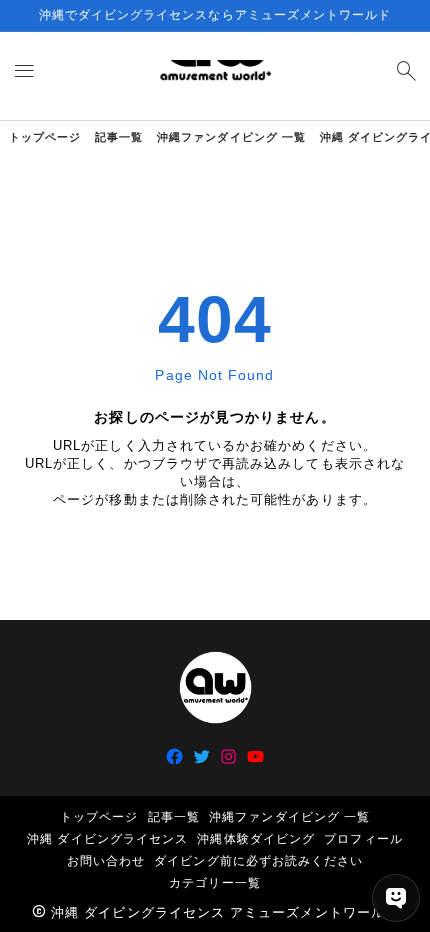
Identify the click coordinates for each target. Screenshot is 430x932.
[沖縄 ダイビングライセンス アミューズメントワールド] (215, 76)
